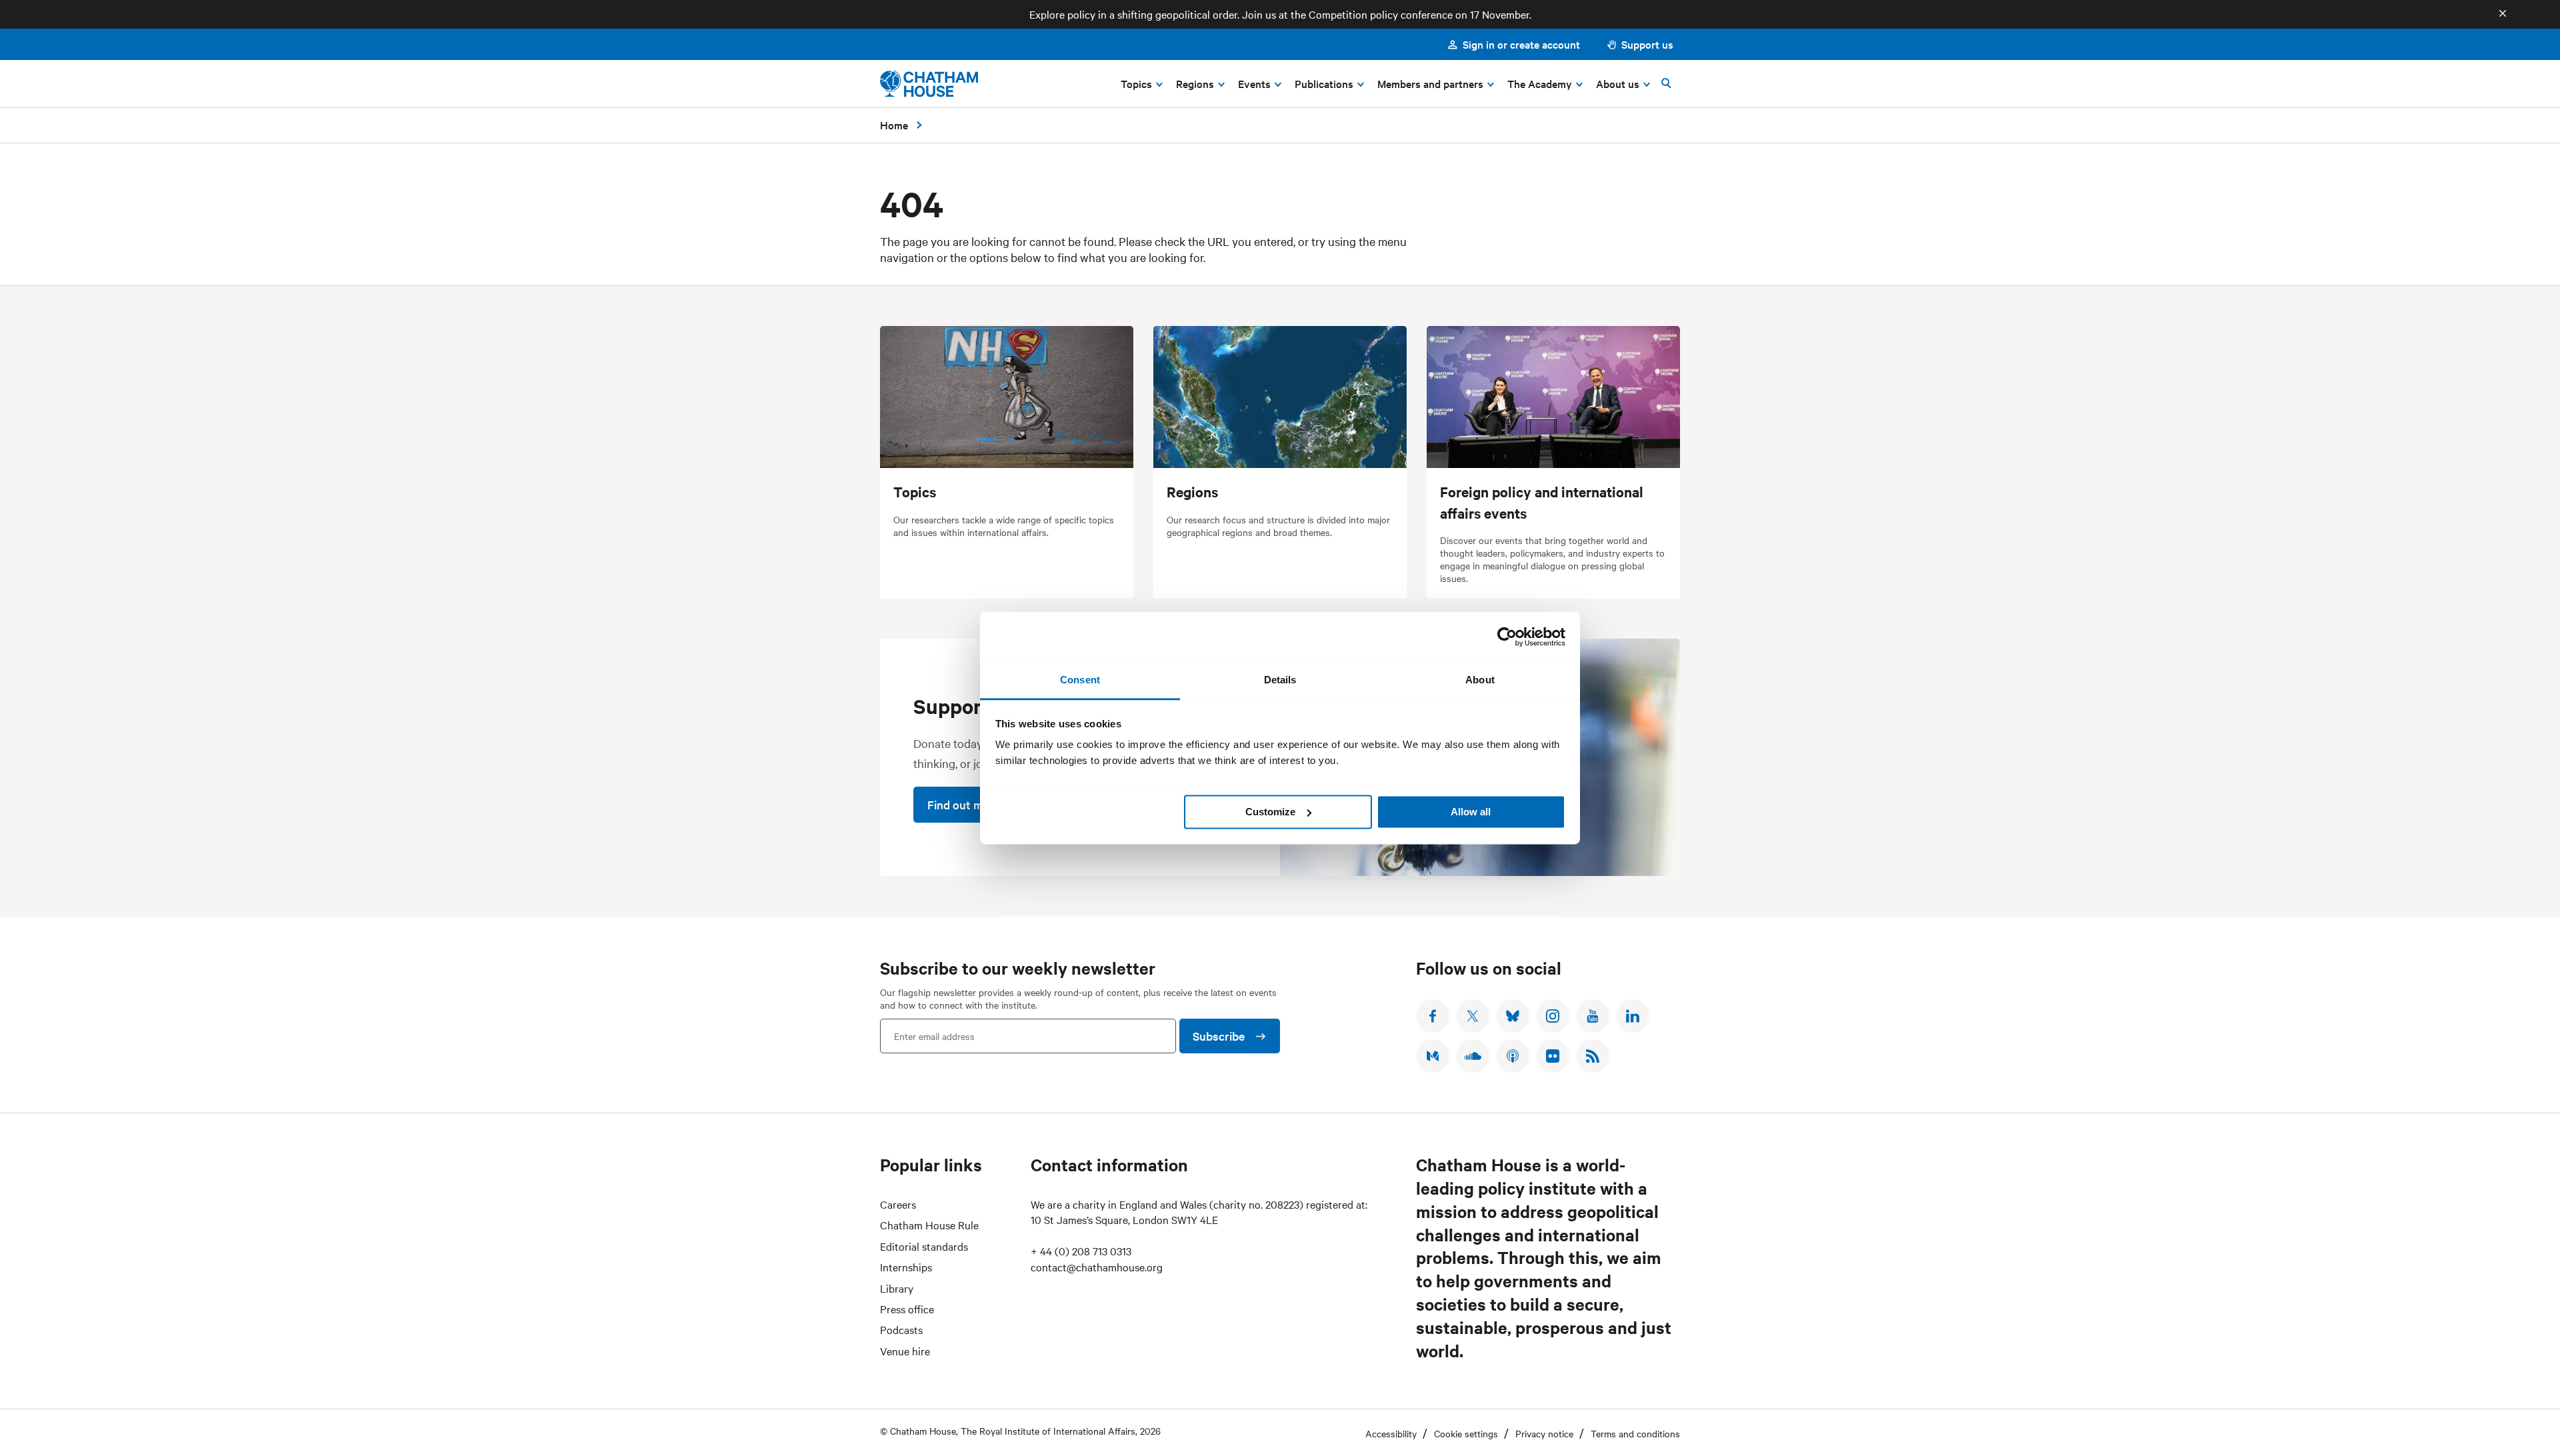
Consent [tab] (1080, 680)
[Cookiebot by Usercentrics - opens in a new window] (1507, 637)
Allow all (1471, 812)
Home (894, 125)
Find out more (964, 804)
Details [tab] (1280, 680)
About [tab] (1480, 680)
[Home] (929, 84)
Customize (1270, 812)
